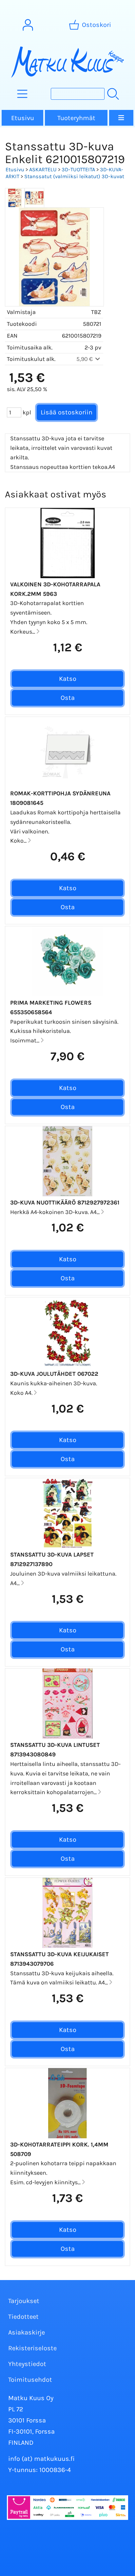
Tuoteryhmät (76, 118)
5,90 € (85, 359)
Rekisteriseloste (32, 2348)
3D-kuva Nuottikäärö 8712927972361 (65, 1203)
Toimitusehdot (30, 2380)
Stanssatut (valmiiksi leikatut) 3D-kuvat (74, 176)
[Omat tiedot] (28, 25)
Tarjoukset (24, 2301)
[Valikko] (121, 118)
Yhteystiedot (27, 2364)
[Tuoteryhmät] (22, 94)
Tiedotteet (23, 2317)
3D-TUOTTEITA (78, 169)
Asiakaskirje (27, 2332)
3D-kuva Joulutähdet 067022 (54, 1374)
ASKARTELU (43, 169)
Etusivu (23, 118)
